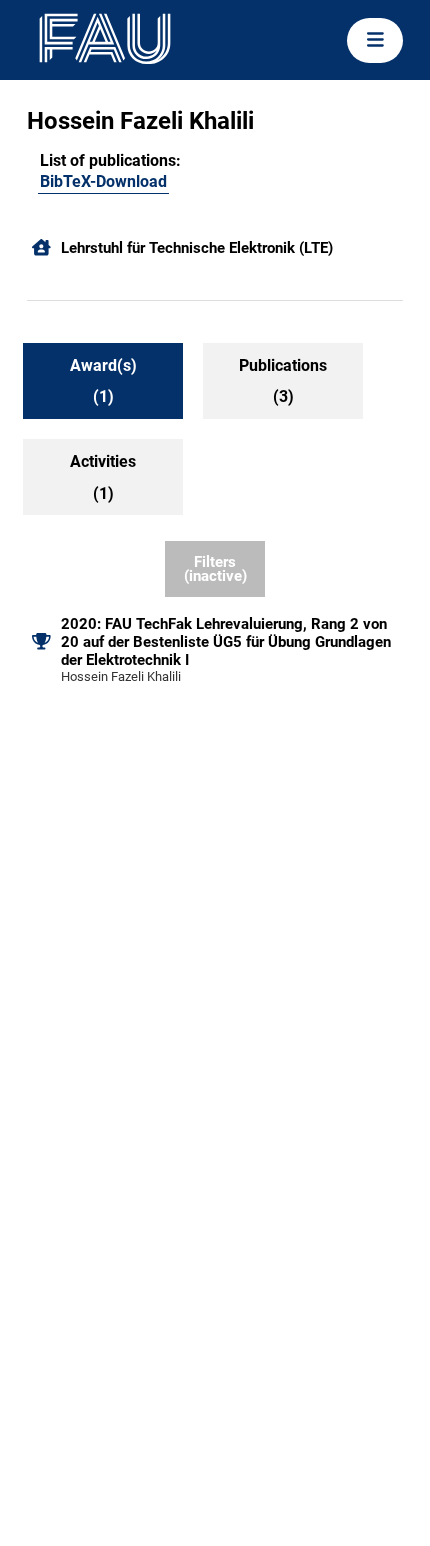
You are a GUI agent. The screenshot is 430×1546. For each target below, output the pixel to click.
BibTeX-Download (103, 181)
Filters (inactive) (215, 569)
